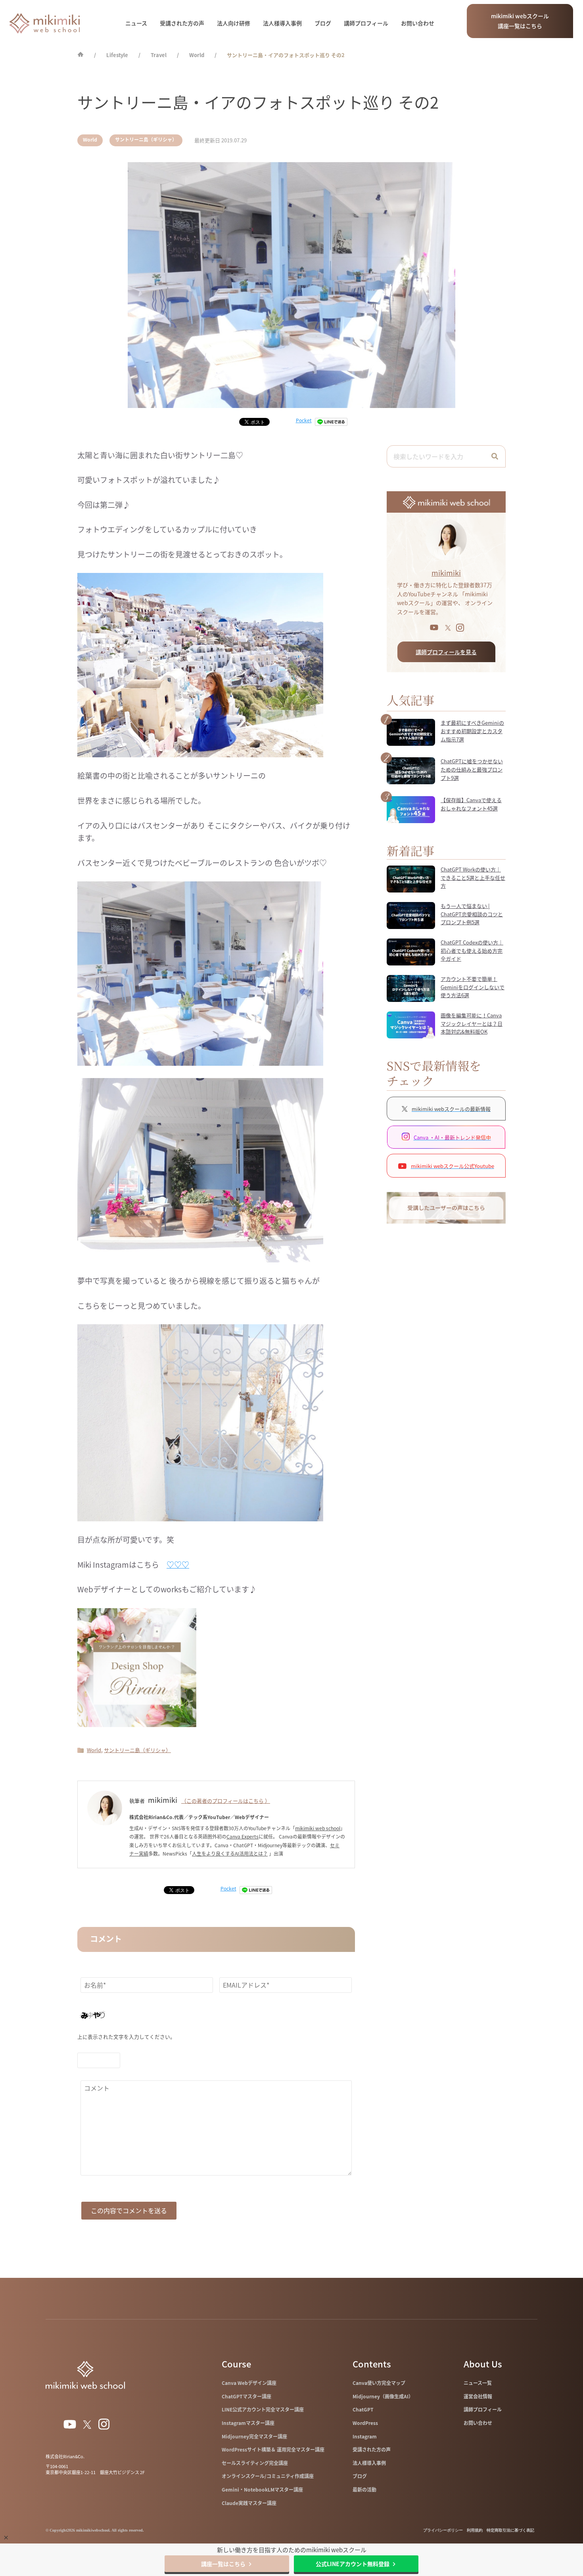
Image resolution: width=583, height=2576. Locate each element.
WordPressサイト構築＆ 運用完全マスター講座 (273, 2450)
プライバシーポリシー (443, 2530)
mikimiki (446, 573)
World (90, 140)
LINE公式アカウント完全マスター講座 (263, 2409)
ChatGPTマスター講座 (246, 2396)
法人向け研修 (234, 23)
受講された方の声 (182, 23)
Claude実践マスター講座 (249, 2503)
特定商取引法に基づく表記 (510, 2530)
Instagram (365, 2436)
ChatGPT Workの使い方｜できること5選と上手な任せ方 (473, 878)
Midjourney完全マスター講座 (254, 2436)
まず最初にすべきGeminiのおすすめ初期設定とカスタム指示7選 (472, 731)
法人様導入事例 (282, 23)
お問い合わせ (418, 23)
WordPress (365, 2423)
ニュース (136, 23)
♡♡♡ (178, 1565)
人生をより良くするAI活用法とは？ (230, 1854)
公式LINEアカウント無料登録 (353, 2564)
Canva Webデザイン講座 (249, 2383)
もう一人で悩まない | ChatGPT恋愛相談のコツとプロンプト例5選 (472, 914)
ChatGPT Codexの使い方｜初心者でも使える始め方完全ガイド (472, 951)
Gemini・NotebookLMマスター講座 (262, 2490)
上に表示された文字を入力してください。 (126, 2037)
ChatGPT (363, 2409)
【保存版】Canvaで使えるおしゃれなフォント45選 (471, 804)
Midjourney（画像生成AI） (383, 2396)
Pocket (304, 420)
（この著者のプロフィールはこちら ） (226, 1801)
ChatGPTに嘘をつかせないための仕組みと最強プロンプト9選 (472, 769)
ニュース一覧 (478, 2383)
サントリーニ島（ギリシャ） (146, 140)
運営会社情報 (478, 2396)
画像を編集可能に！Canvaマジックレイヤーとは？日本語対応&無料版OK (472, 1024)
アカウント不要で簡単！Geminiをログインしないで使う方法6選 (473, 987)
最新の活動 (364, 2490)
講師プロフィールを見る (446, 652)
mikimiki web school (318, 1828)
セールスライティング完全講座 (255, 2463)
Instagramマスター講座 (248, 2423)
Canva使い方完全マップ (379, 2383)
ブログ (323, 23)
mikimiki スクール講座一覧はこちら (520, 21)
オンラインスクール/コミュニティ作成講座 (268, 2476)
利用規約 (475, 2530)
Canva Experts (243, 1837)
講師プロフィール (366, 23)
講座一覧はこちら (223, 2564)
